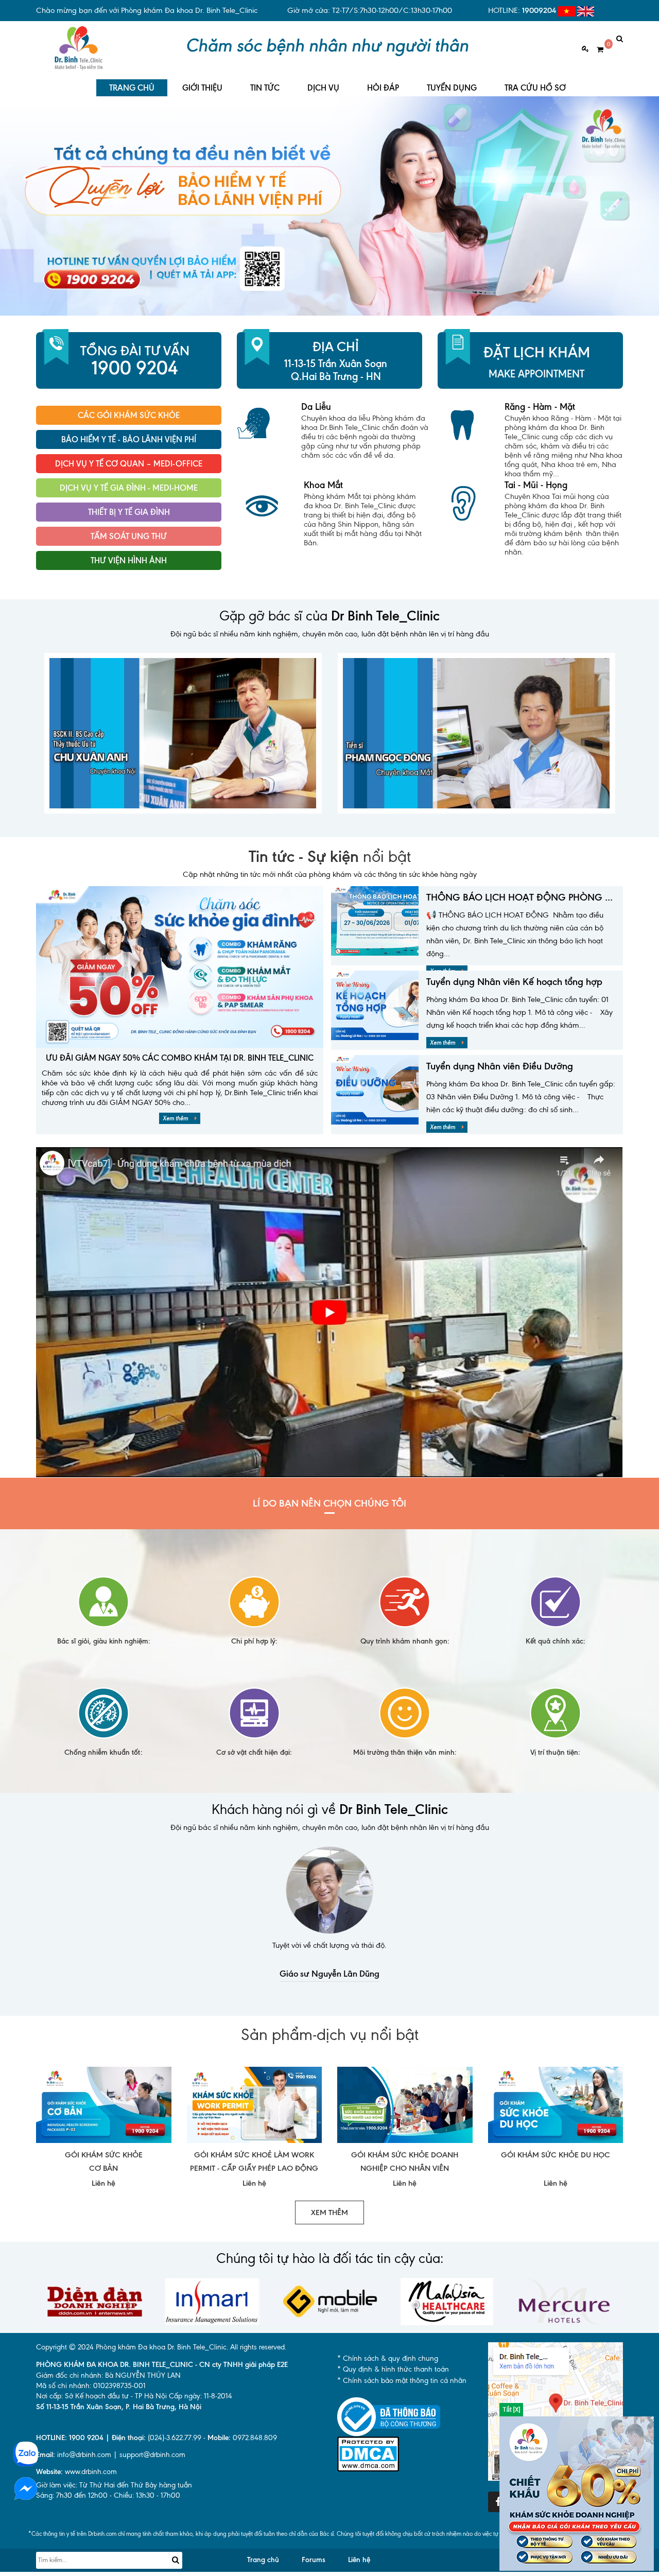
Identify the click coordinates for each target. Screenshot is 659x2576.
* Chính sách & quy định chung (388, 2358)
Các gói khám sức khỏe (129, 415)
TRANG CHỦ (132, 88)
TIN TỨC (265, 88)
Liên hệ (359, 2560)
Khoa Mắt (323, 485)
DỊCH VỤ (323, 88)
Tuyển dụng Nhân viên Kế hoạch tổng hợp (514, 982)
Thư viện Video (129, 585)
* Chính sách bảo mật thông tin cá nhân (402, 2381)
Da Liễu (316, 407)
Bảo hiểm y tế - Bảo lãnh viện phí (129, 439)
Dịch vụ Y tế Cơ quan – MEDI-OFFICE (129, 464)
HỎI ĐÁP (383, 88)
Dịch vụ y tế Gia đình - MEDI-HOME (129, 488)
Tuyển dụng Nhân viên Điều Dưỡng (500, 1066)
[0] (596, 50)
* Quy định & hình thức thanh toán (393, 2369)
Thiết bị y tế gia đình (129, 512)
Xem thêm (176, 1118)
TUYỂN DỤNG (452, 88)
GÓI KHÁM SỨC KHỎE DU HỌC (556, 2155)
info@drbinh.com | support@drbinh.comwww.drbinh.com (111, 2463)
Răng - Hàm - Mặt (540, 407)
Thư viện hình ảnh (129, 560)
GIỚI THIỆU (202, 88)
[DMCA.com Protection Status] (368, 2453)
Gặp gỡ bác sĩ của (329, 616)
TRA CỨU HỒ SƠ (535, 88)
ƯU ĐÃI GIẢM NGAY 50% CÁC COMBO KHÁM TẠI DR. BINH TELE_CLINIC (180, 1058)
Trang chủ (263, 2560)
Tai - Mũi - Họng (536, 485)
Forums (314, 2560)
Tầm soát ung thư (129, 536)
